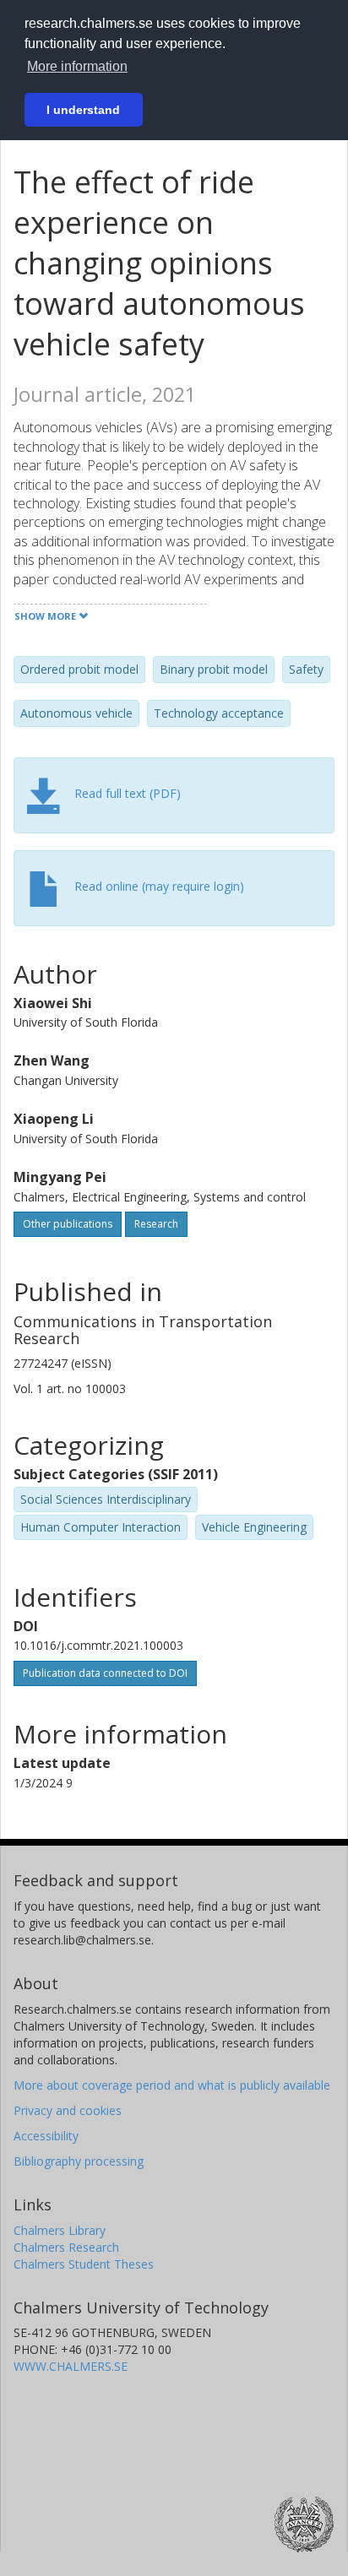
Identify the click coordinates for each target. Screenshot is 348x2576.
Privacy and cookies (68, 2110)
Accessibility (46, 2136)
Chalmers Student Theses (84, 2264)
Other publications (68, 1224)
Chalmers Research (66, 2247)
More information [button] (77, 66)
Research (156, 1224)
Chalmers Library (60, 2230)
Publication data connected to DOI (105, 1673)
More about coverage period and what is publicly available (172, 2085)
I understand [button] (83, 110)
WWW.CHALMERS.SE (71, 2366)
